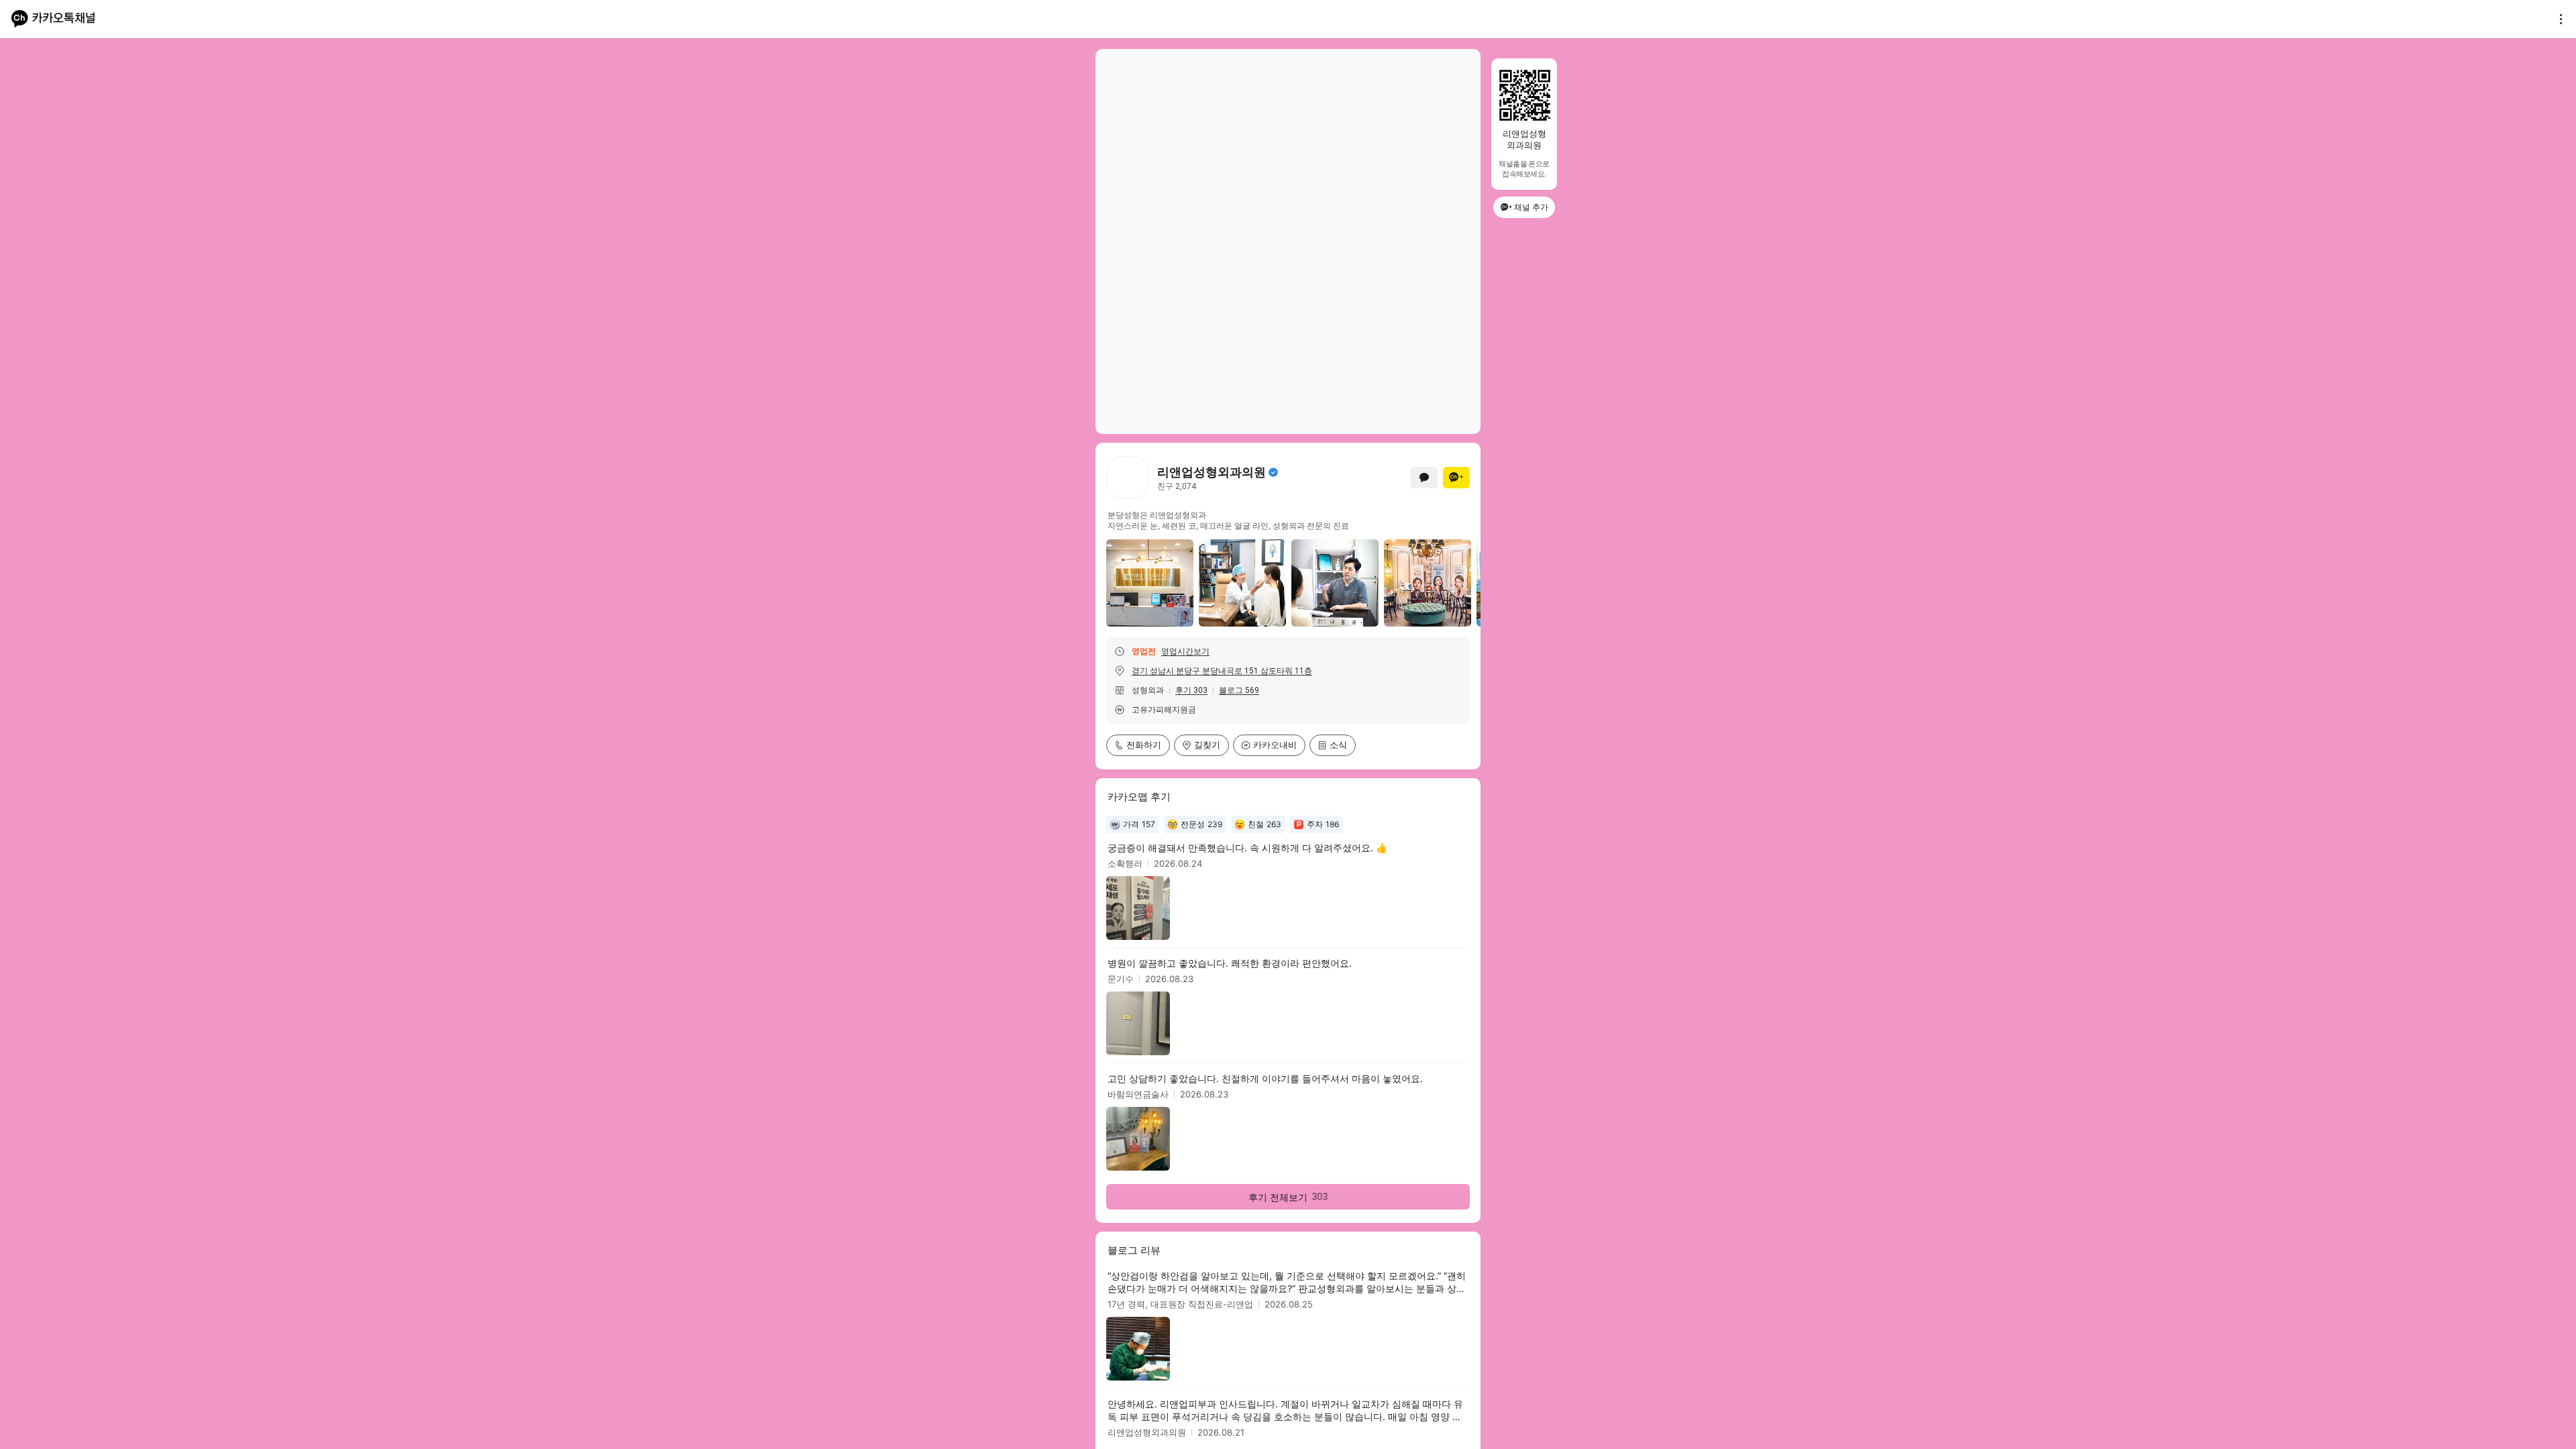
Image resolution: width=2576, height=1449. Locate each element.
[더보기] (2557, 19)
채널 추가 (1531, 207)
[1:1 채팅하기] (1424, 478)
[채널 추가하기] (1456, 478)
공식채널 (1273, 472)
